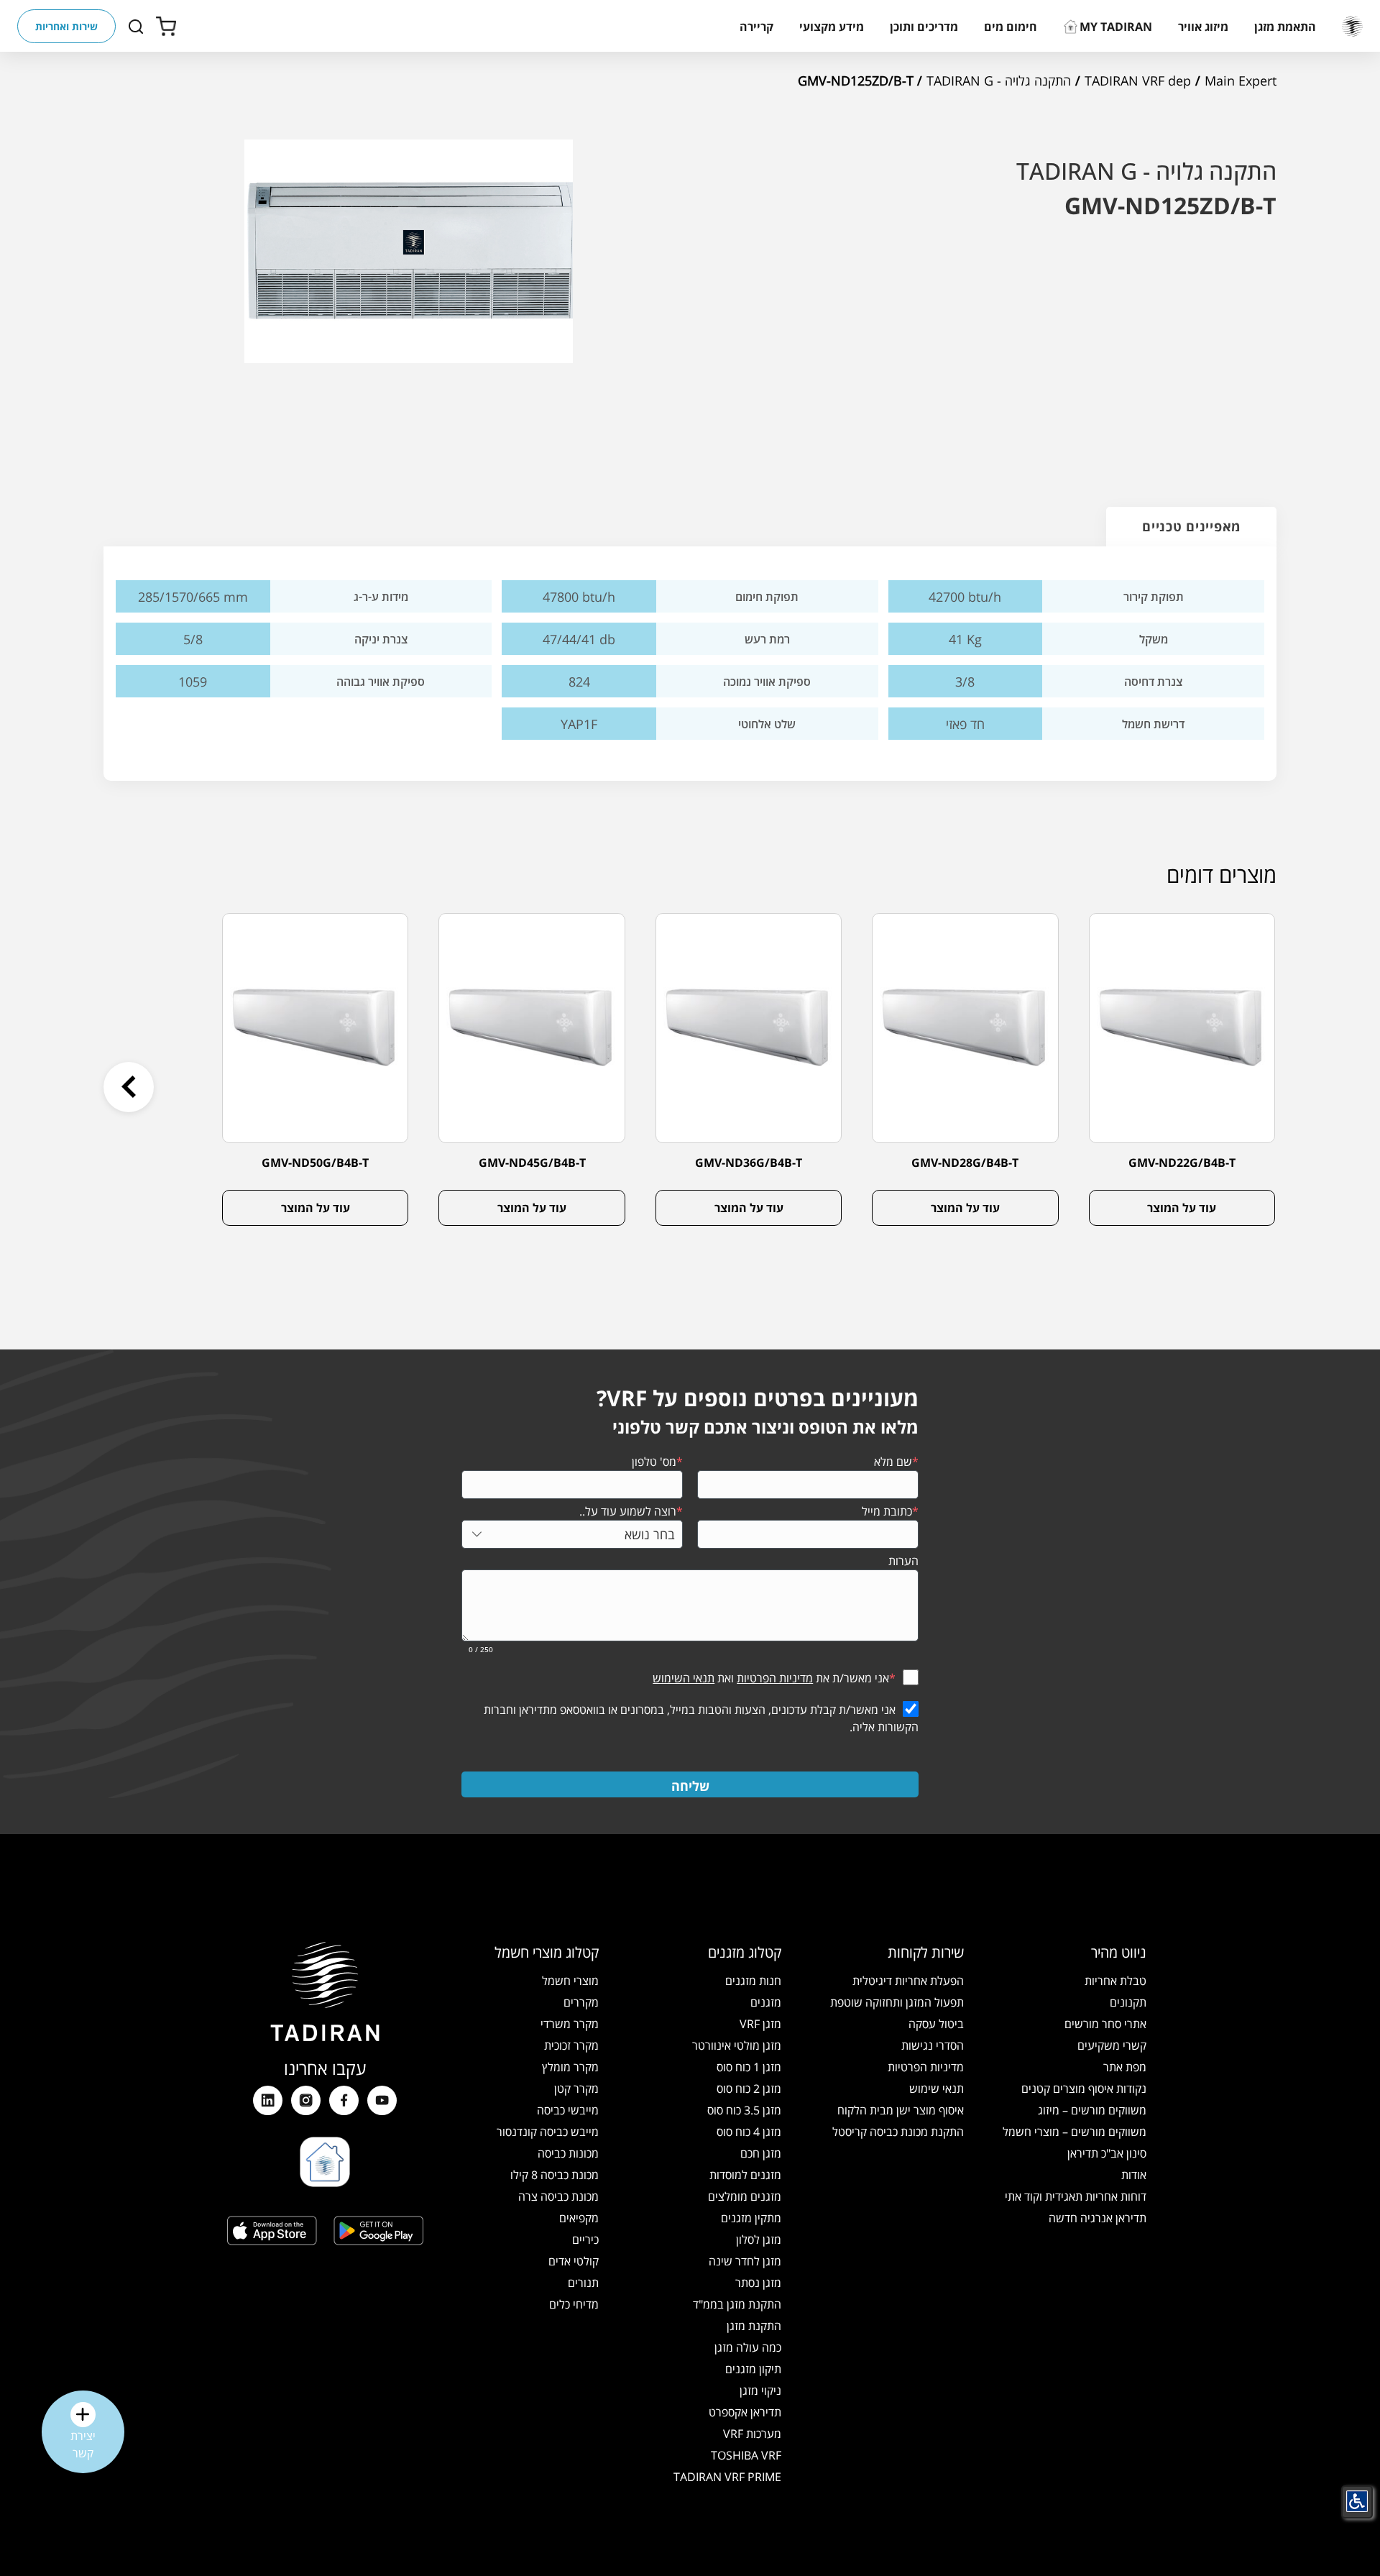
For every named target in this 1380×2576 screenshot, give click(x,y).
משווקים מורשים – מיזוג (1092, 2110)
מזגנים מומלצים (745, 2196)
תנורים (583, 2283)
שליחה (690, 1786)
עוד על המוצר (1182, 1208)
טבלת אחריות (1115, 1981)
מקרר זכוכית (571, 2045)
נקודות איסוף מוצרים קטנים (1084, 2089)
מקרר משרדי (570, 2024)
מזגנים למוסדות (745, 2175)
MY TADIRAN (1116, 27)
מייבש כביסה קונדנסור (548, 2132)
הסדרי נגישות (933, 2045)
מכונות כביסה (568, 2153)
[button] (1285, 27)
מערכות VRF (752, 2434)
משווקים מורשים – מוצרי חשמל (1075, 2132)
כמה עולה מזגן (748, 2347)
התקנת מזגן (754, 2326)
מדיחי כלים (574, 2304)
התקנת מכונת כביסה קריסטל (898, 2132)
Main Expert (1241, 81)
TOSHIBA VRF (746, 2455)
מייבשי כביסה (568, 2110)
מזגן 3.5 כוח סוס (744, 2110)
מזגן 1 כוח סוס (749, 2067)
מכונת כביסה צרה (558, 2196)
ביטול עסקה (936, 2024)
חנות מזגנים (753, 1981)
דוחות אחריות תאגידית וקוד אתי (1076, 2196)
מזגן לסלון (759, 2240)
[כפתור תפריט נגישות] (1357, 2501)
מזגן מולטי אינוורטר (737, 2045)
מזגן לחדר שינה (745, 2261)
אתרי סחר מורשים (1105, 2024)
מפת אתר (1125, 2067)
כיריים (585, 2240)
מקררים (581, 2002)
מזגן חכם (761, 2153)
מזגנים (766, 2002)
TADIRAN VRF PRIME (727, 2477)
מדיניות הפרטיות (775, 1678)
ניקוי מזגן (760, 2391)
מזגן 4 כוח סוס (749, 2132)
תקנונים (1128, 2002)
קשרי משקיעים (1112, 2045)
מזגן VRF (760, 2024)
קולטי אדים (574, 2261)
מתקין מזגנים (751, 2218)
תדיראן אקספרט (745, 2412)
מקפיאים (579, 2218)
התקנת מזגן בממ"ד (737, 2304)
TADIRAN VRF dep (1138, 81)
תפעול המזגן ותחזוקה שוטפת (897, 2002)
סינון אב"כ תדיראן (1107, 2153)
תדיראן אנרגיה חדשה (1098, 2218)
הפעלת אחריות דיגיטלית (908, 1981)
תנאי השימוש (684, 1678)
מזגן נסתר (758, 2283)
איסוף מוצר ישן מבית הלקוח (901, 2110)
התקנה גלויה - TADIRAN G (999, 81)
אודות (1134, 2175)
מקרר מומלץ (570, 2067)
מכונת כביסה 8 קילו (555, 2175)
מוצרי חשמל (570, 1981)
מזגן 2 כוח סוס (749, 2089)
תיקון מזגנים (753, 2369)
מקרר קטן (576, 2089)
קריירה (756, 27)
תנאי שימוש (937, 2089)
